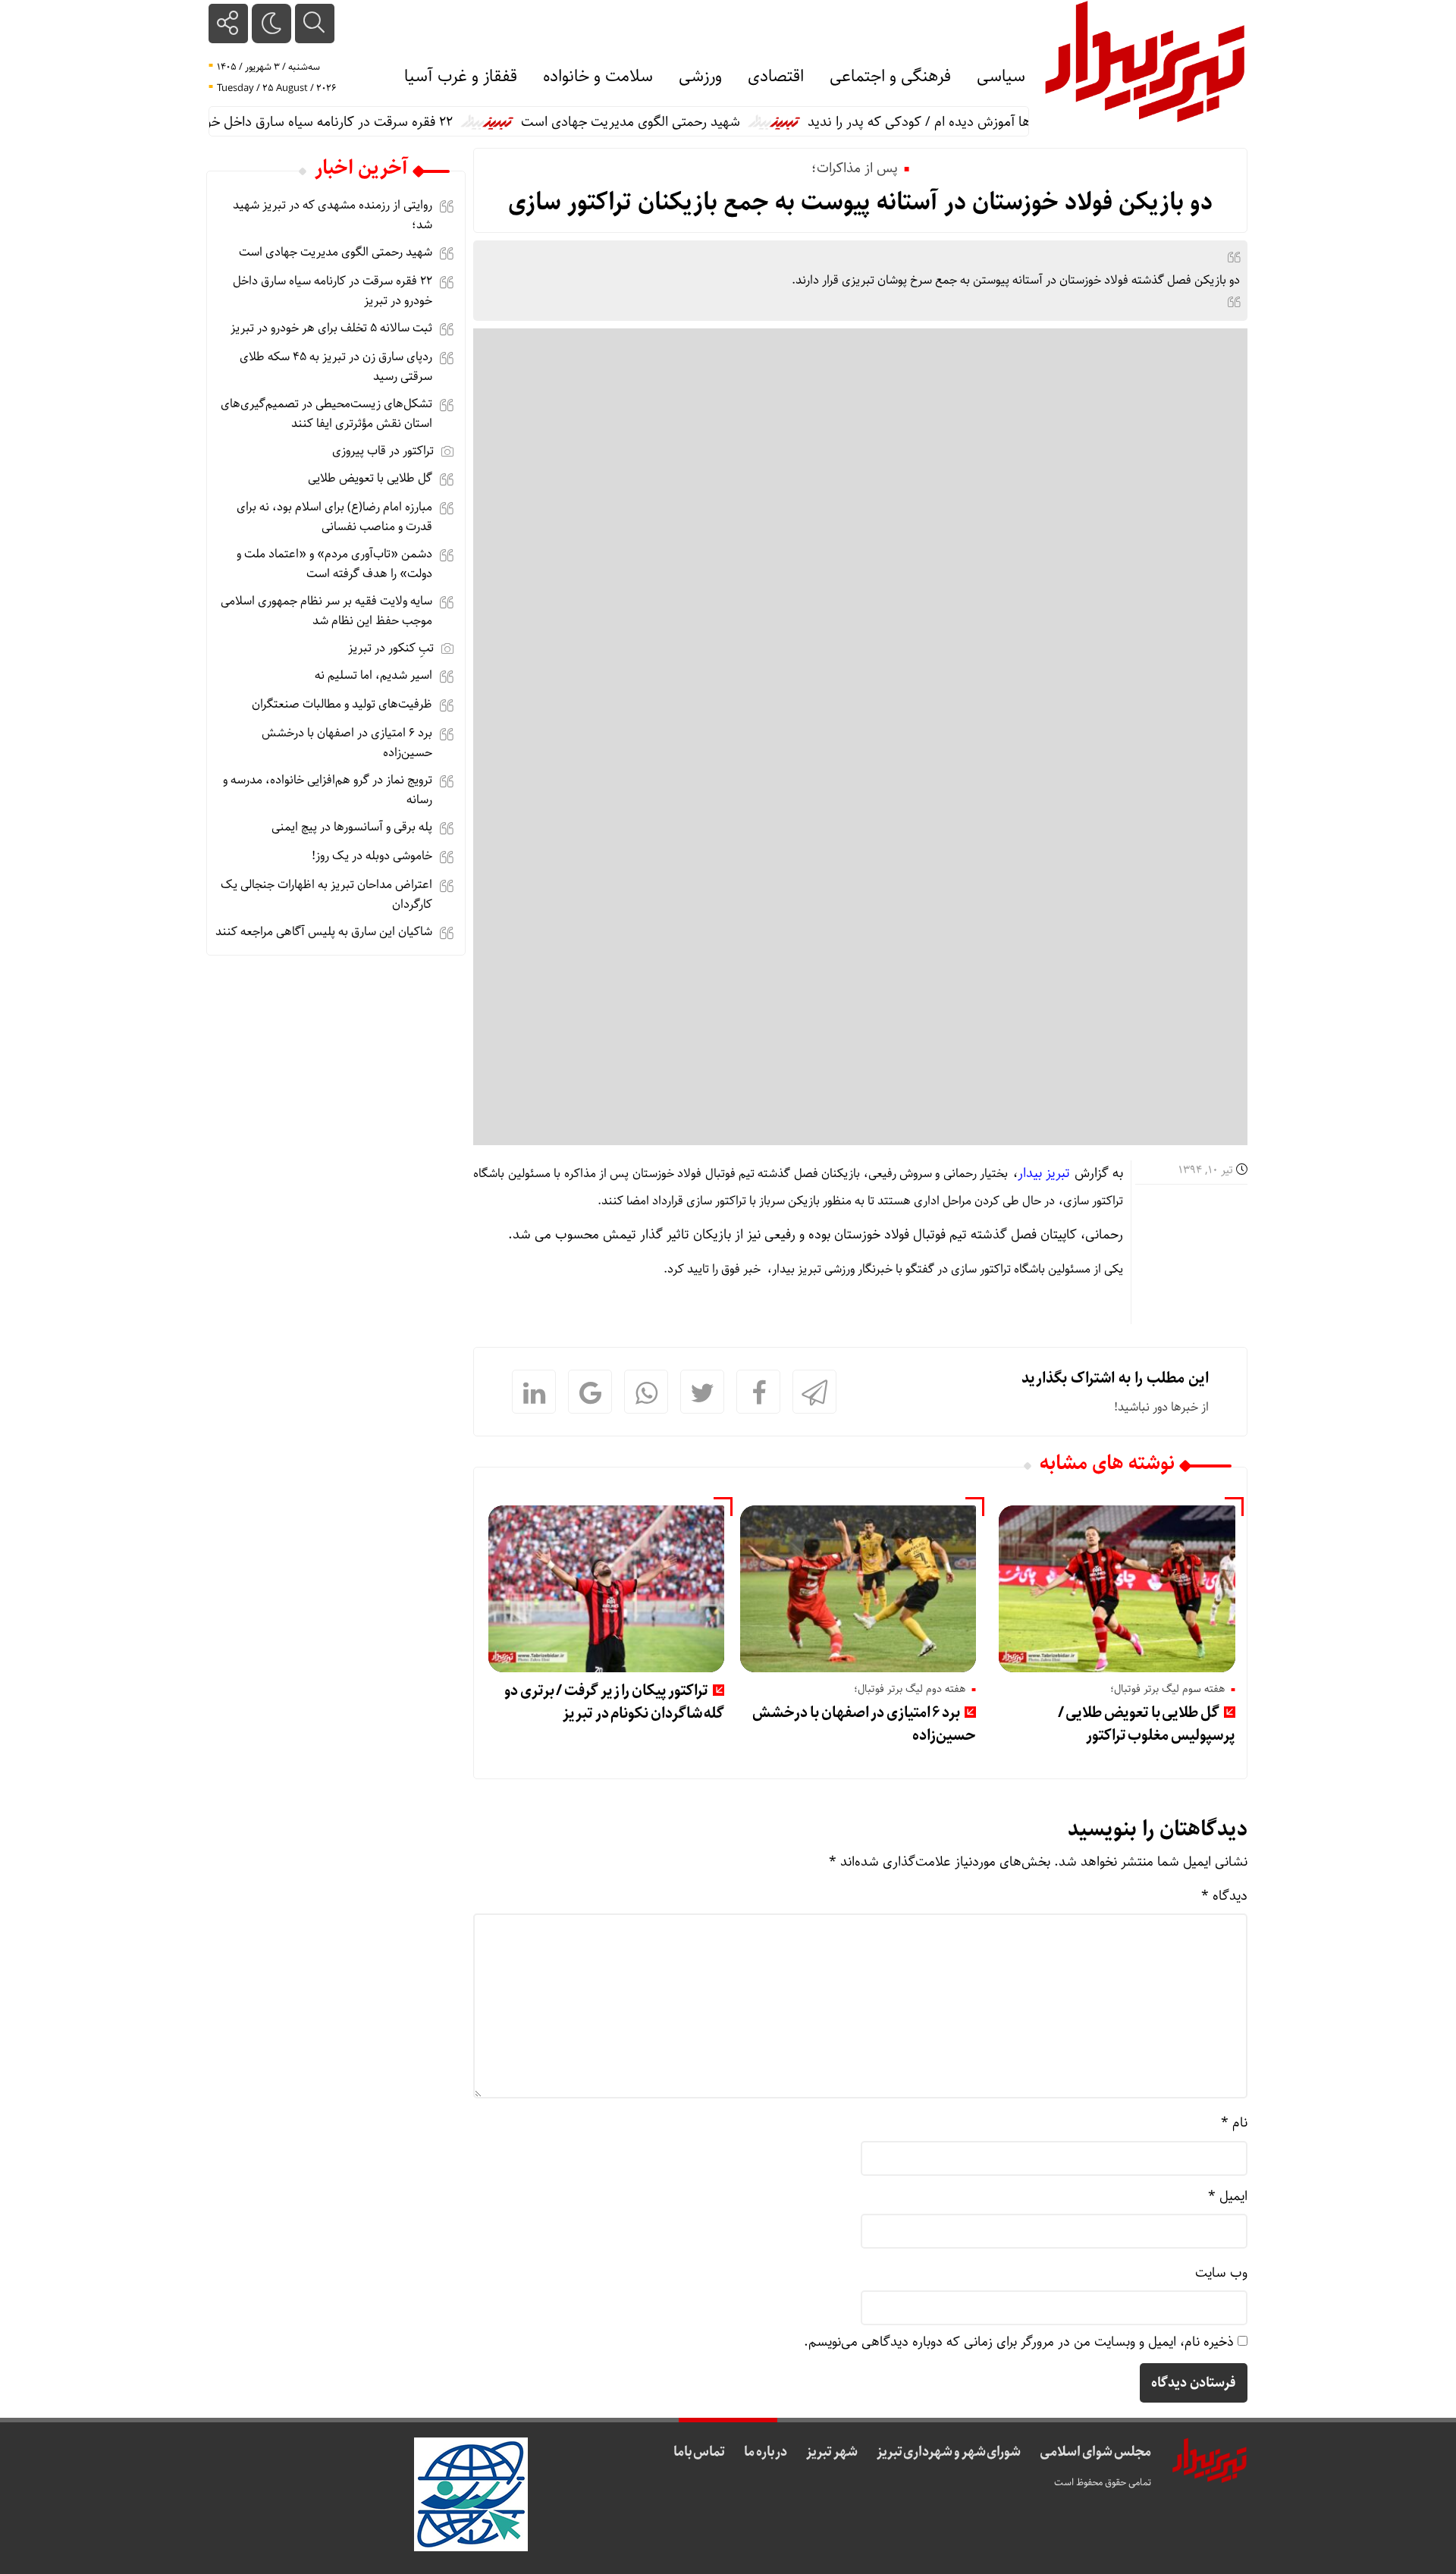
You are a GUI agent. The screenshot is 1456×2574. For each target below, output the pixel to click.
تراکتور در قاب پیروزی (383, 451)
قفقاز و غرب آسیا (461, 77)
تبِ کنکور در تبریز (391, 648)
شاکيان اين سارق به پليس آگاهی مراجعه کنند (324, 932)
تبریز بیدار (1044, 1173)
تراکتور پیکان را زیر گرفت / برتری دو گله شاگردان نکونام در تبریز (614, 1702)
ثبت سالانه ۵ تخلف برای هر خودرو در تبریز (331, 328)
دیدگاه (1224, 1896)
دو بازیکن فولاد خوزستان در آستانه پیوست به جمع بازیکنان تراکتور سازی (860, 202)
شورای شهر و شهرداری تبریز (949, 2452)
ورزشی (700, 77)
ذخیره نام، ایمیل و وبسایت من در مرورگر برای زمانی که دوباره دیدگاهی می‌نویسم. (1019, 2342)
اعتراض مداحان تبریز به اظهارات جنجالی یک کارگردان (326, 895)
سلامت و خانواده (598, 77)
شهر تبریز (832, 2452)
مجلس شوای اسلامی (1095, 2452)
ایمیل (1228, 2196)
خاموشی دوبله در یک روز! (372, 856)
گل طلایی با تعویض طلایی (370, 478)
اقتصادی (776, 77)
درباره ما (766, 2452)
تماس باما (700, 2452)
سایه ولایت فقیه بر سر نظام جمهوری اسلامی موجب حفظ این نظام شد (326, 611)
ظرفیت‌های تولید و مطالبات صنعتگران (342, 704)
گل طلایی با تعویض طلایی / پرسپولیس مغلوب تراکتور (1147, 1724)
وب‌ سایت (1221, 2273)
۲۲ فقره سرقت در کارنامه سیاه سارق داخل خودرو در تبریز (340, 122)
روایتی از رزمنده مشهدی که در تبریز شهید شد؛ (333, 215)
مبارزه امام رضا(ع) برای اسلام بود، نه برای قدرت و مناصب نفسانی (334, 517)
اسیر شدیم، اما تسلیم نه (373, 675)
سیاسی (1001, 77)
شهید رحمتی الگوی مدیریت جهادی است (672, 122)
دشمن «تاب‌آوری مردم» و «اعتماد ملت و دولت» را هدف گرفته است (334, 564)
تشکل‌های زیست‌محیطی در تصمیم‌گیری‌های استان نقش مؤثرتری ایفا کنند (326, 414)
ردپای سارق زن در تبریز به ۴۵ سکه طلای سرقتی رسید (336, 367)
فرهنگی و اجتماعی (890, 77)
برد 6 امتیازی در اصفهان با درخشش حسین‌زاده (864, 1724)
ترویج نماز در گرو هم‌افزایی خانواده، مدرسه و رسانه (328, 790)
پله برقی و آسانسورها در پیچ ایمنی (352, 827)
